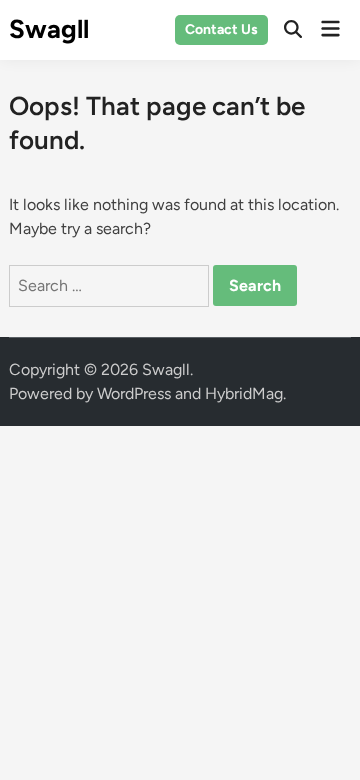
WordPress (134, 393)
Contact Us (221, 29)
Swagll (49, 29)
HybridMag (244, 393)
